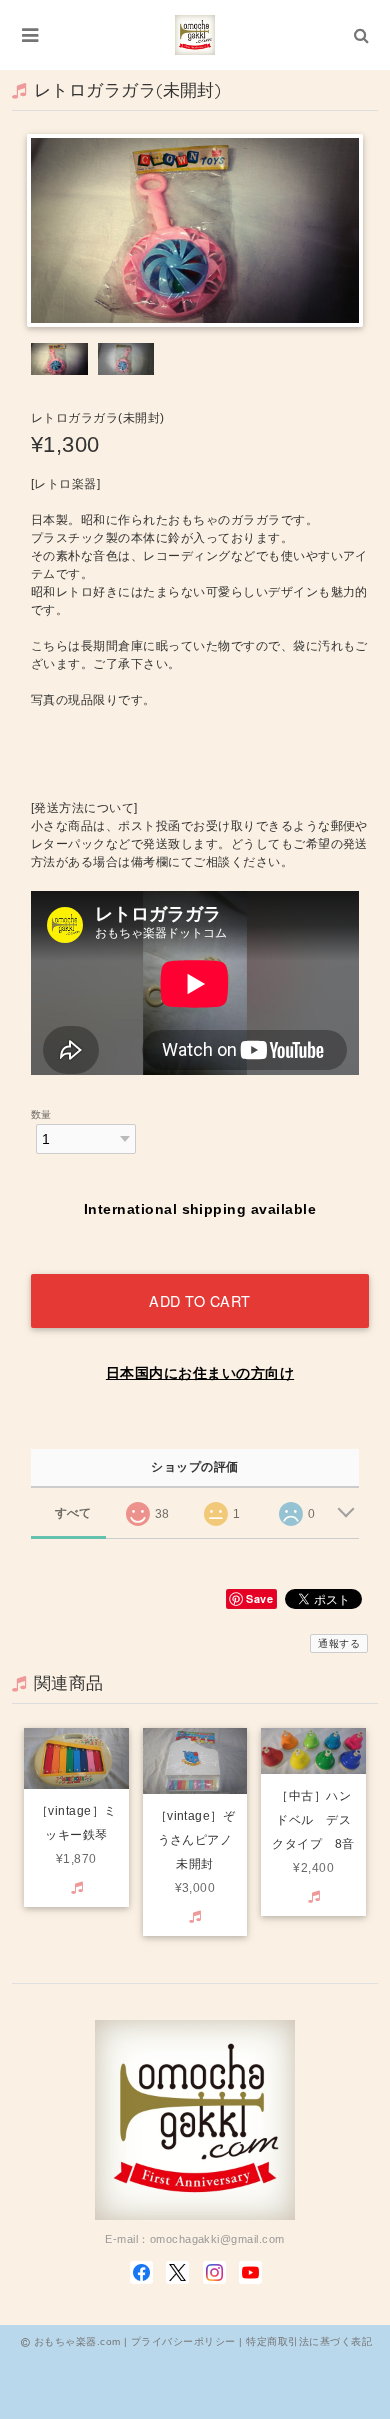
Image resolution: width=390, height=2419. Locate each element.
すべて (73, 1513)
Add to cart (200, 1300)
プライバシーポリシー (183, 2341)
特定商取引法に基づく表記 (309, 2341)
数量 (41, 1114)
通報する (339, 1643)
